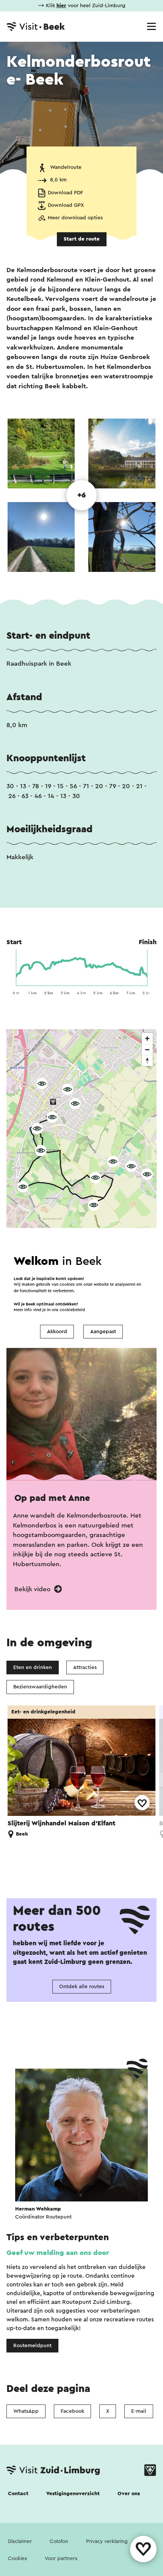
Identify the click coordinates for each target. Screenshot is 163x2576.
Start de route (82, 239)
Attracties (85, 1667)
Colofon (59, 2541)
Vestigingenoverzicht (73, 2494)
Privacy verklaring (107, 2541)
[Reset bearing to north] (147, 1060)
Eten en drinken (33, 1667)
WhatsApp (26, 2411)
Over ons (129, 2494)
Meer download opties (75, 218)
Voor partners (61, 2559)
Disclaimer (20, 2541)
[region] (81, 1145)
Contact (18, 2494)
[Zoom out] (147, 1049)
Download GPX (66, 205)
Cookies (17, 2559)
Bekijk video (33, 1589)
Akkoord (57, 1332)
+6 (82, 495)
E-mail (139, 2411)
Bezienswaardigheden (40, 1687)
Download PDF (65, 193)
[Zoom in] (147, 1038)
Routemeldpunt (32, 2346)
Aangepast (103, 1332)
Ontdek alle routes (82, 1987)
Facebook (72, 2411)
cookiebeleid (72, 1310)
